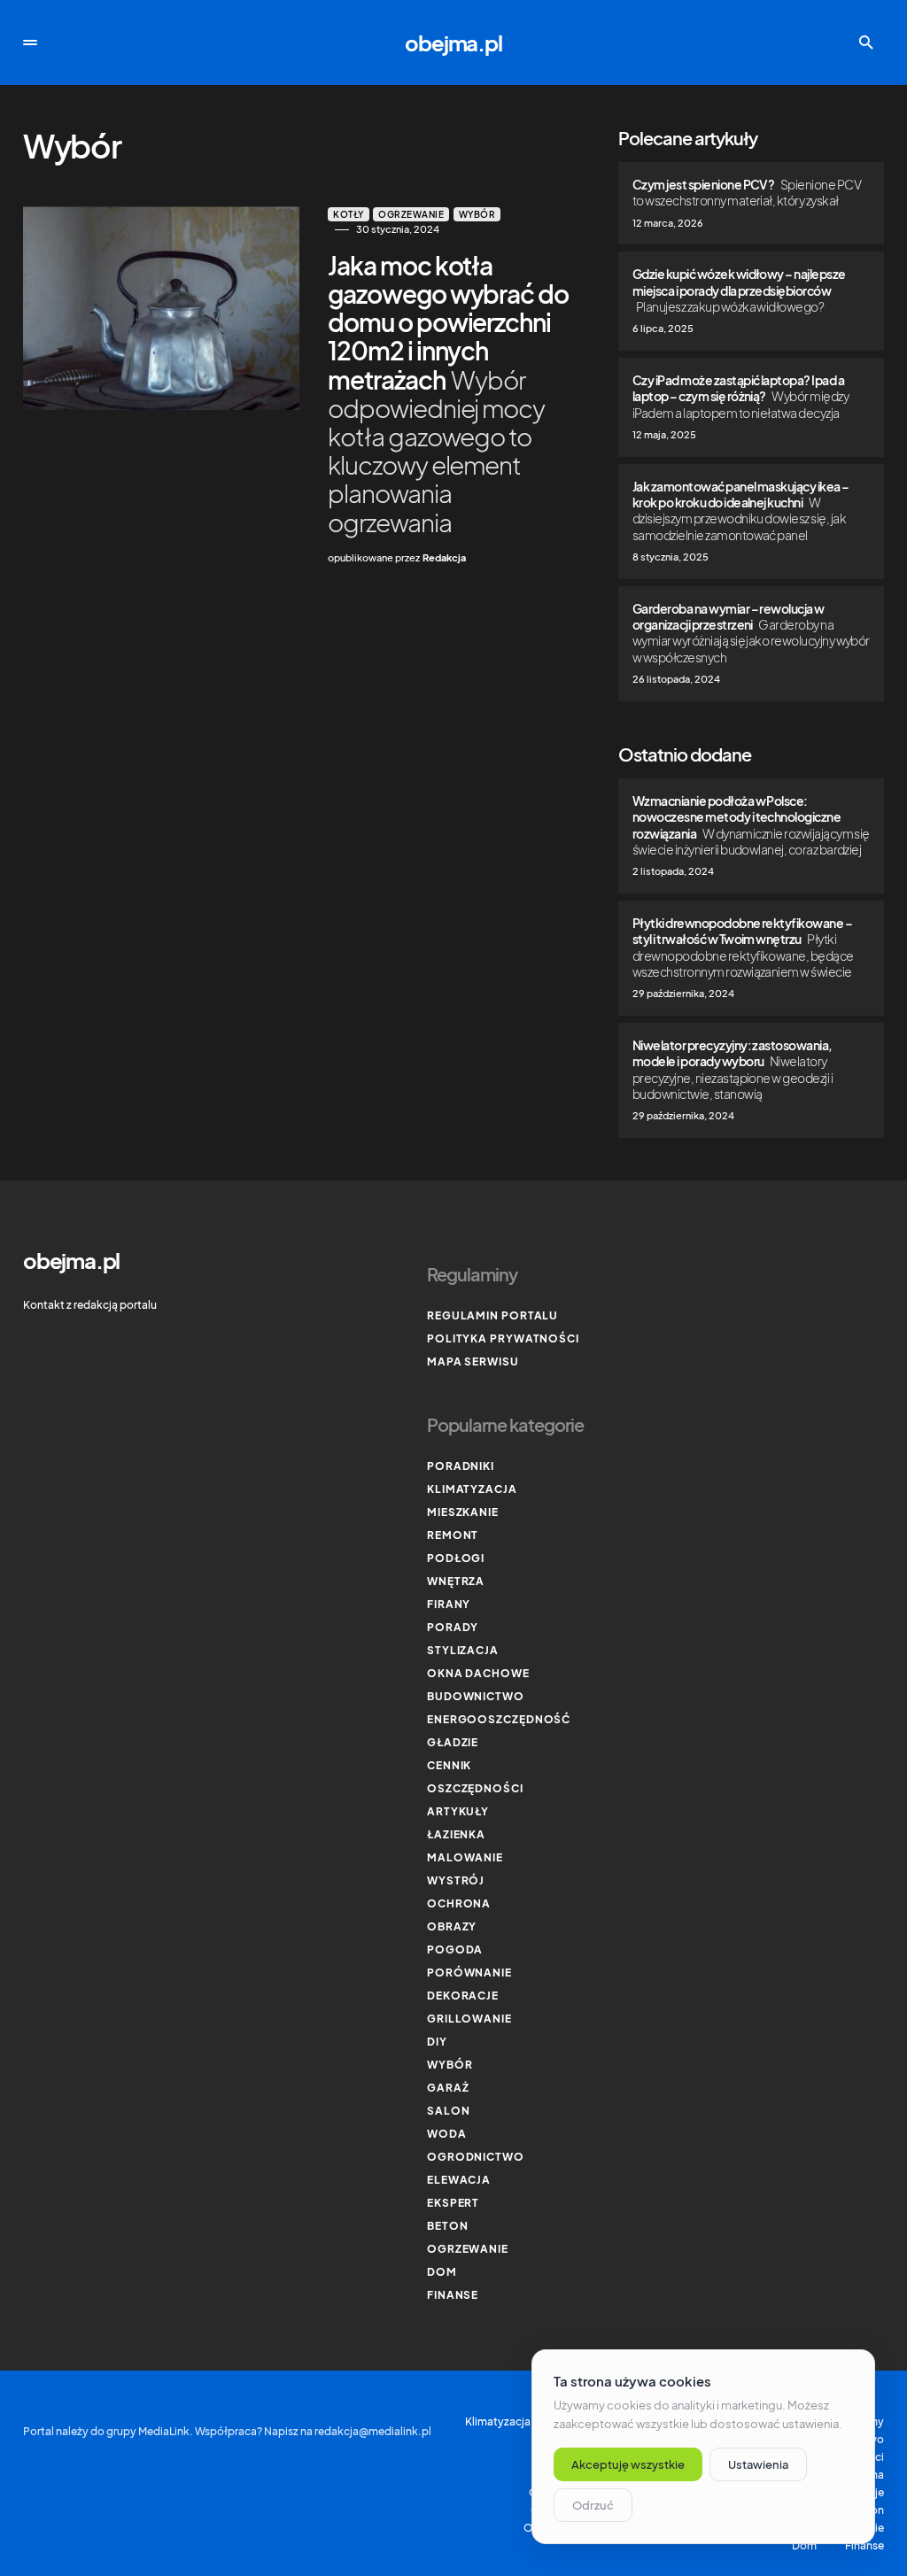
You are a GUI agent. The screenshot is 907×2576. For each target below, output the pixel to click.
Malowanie (465, 1857)
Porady (453, 1627)
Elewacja (459, 2180)
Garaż (448, 2088)
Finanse (453, 2295)
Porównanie (469, 1973)
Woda (447, 2134)
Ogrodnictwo (476, 2157)
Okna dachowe (478, 1673)
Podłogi (456, 1558)
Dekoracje (463, 1996)
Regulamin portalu (492, 1315)
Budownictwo (476, 1696)
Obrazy (452, 1926)
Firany (449, 1604)
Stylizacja (463, 1650)
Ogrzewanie (411, 214)
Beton (448, 2226)
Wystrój (456, 1880)
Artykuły (458, 1811)
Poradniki (461, 1466)
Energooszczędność (499, 1719)
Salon (449, 2111)
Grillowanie (469, 2019)
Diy (437, 2042)
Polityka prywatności (503, 1338)
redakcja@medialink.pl (373, 2431)
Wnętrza (456, 1581)
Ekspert (453, 2203)
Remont (453, 1535)
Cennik (449, 1765)
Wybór (477, 214)
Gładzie (453, 1742)
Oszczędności (475, 1788)
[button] (30, 43)
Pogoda (455, 1949)
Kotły (349, 214)
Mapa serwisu (473, 1361)
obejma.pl (453, 43)
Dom (442, 2272)
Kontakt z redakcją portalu (90, 1305)
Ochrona (459, 1903)
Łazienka (456, 1834)
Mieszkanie (463, 1512)
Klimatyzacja (472, 1489)
